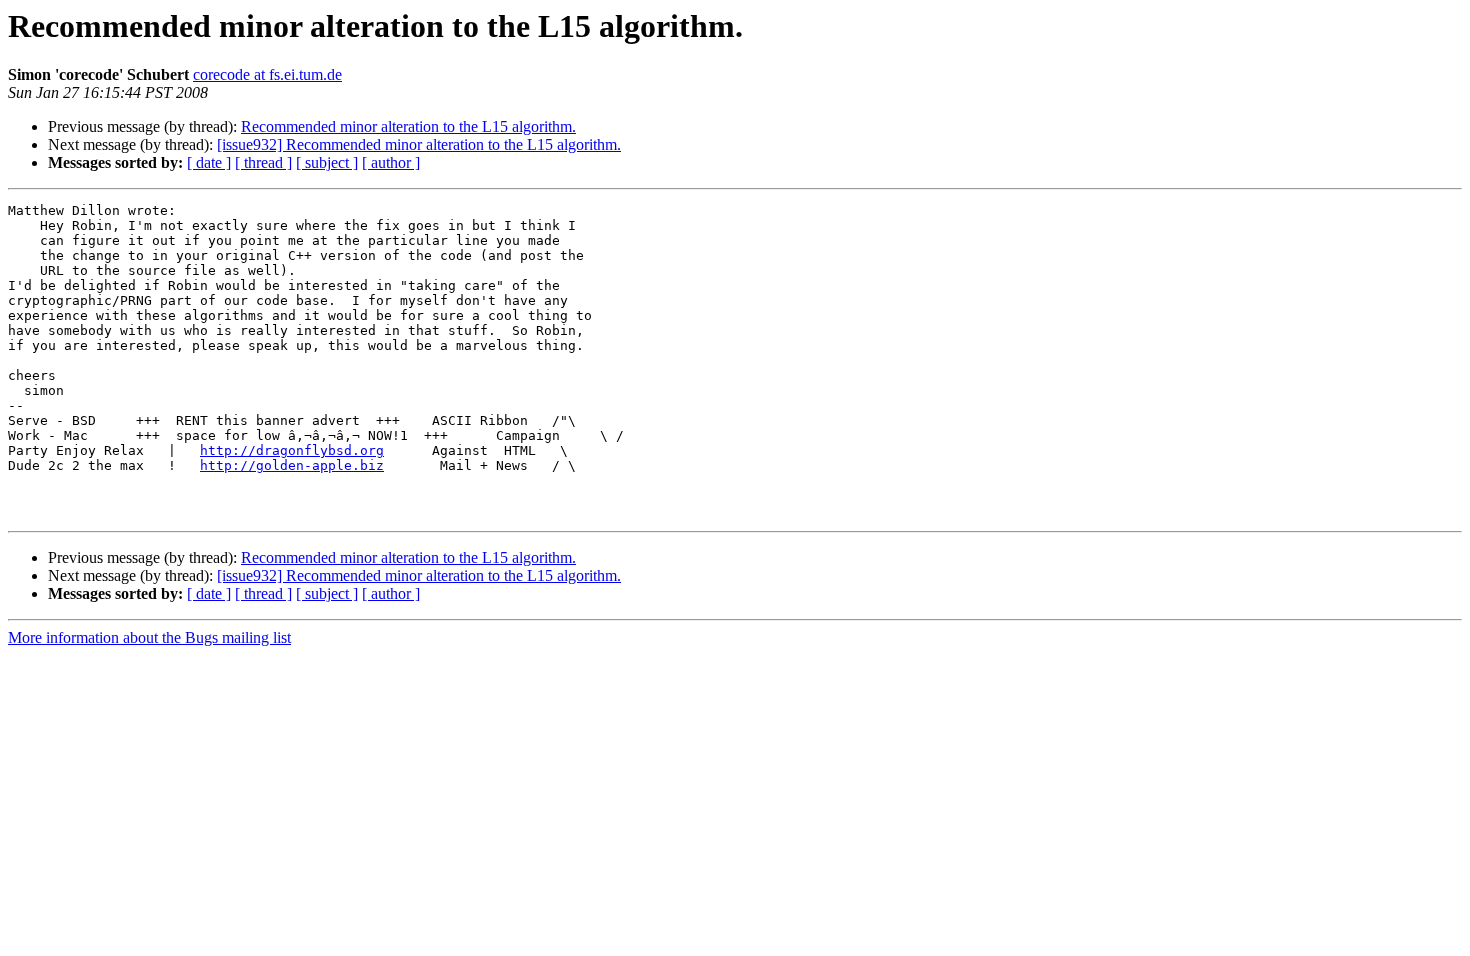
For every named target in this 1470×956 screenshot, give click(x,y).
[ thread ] (263, 162)
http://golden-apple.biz (292, 465)
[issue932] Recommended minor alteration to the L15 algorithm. (419, 144)
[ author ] (391, 162)
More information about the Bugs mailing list (149, 637)
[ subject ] (327, 162)
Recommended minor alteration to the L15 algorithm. (408, 126)
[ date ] (209, 162)
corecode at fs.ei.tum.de (267, 74)
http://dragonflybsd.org (292, 450)
